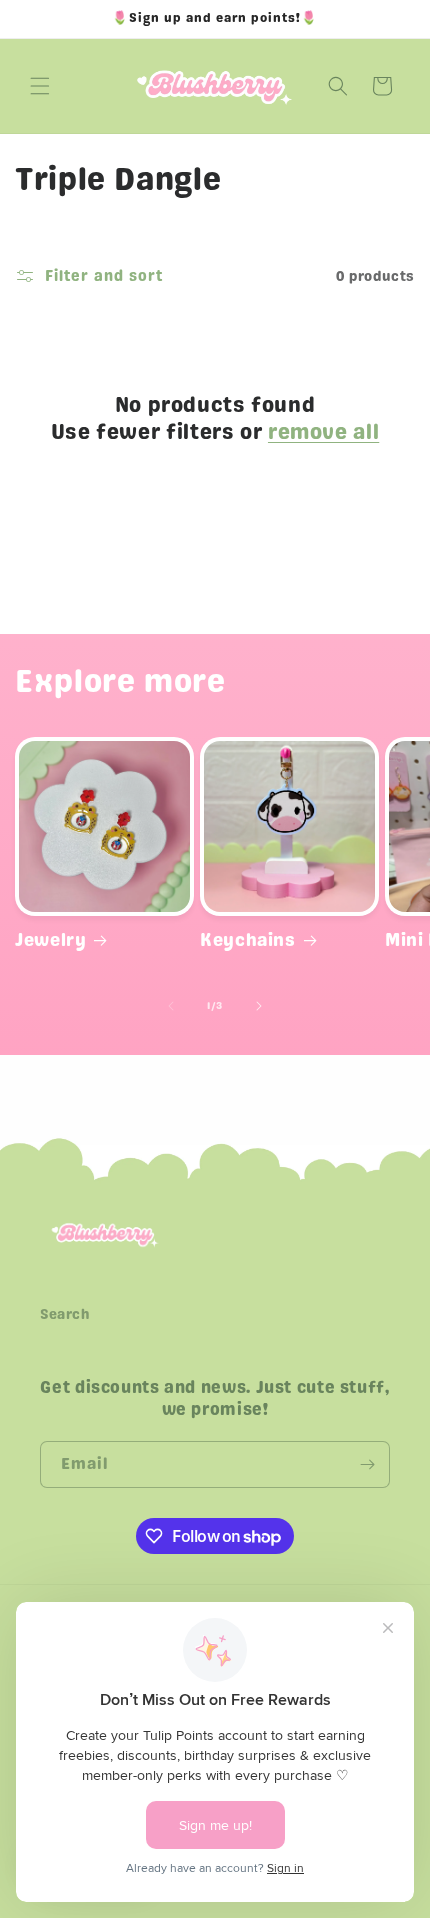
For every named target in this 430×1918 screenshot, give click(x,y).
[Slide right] (259, 1006)
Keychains (248, 939)
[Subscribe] (367, 1464)
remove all (323, 431)
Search (65, 1314)
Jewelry (50, 939)
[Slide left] (171, 1006)
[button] (40, 86)
